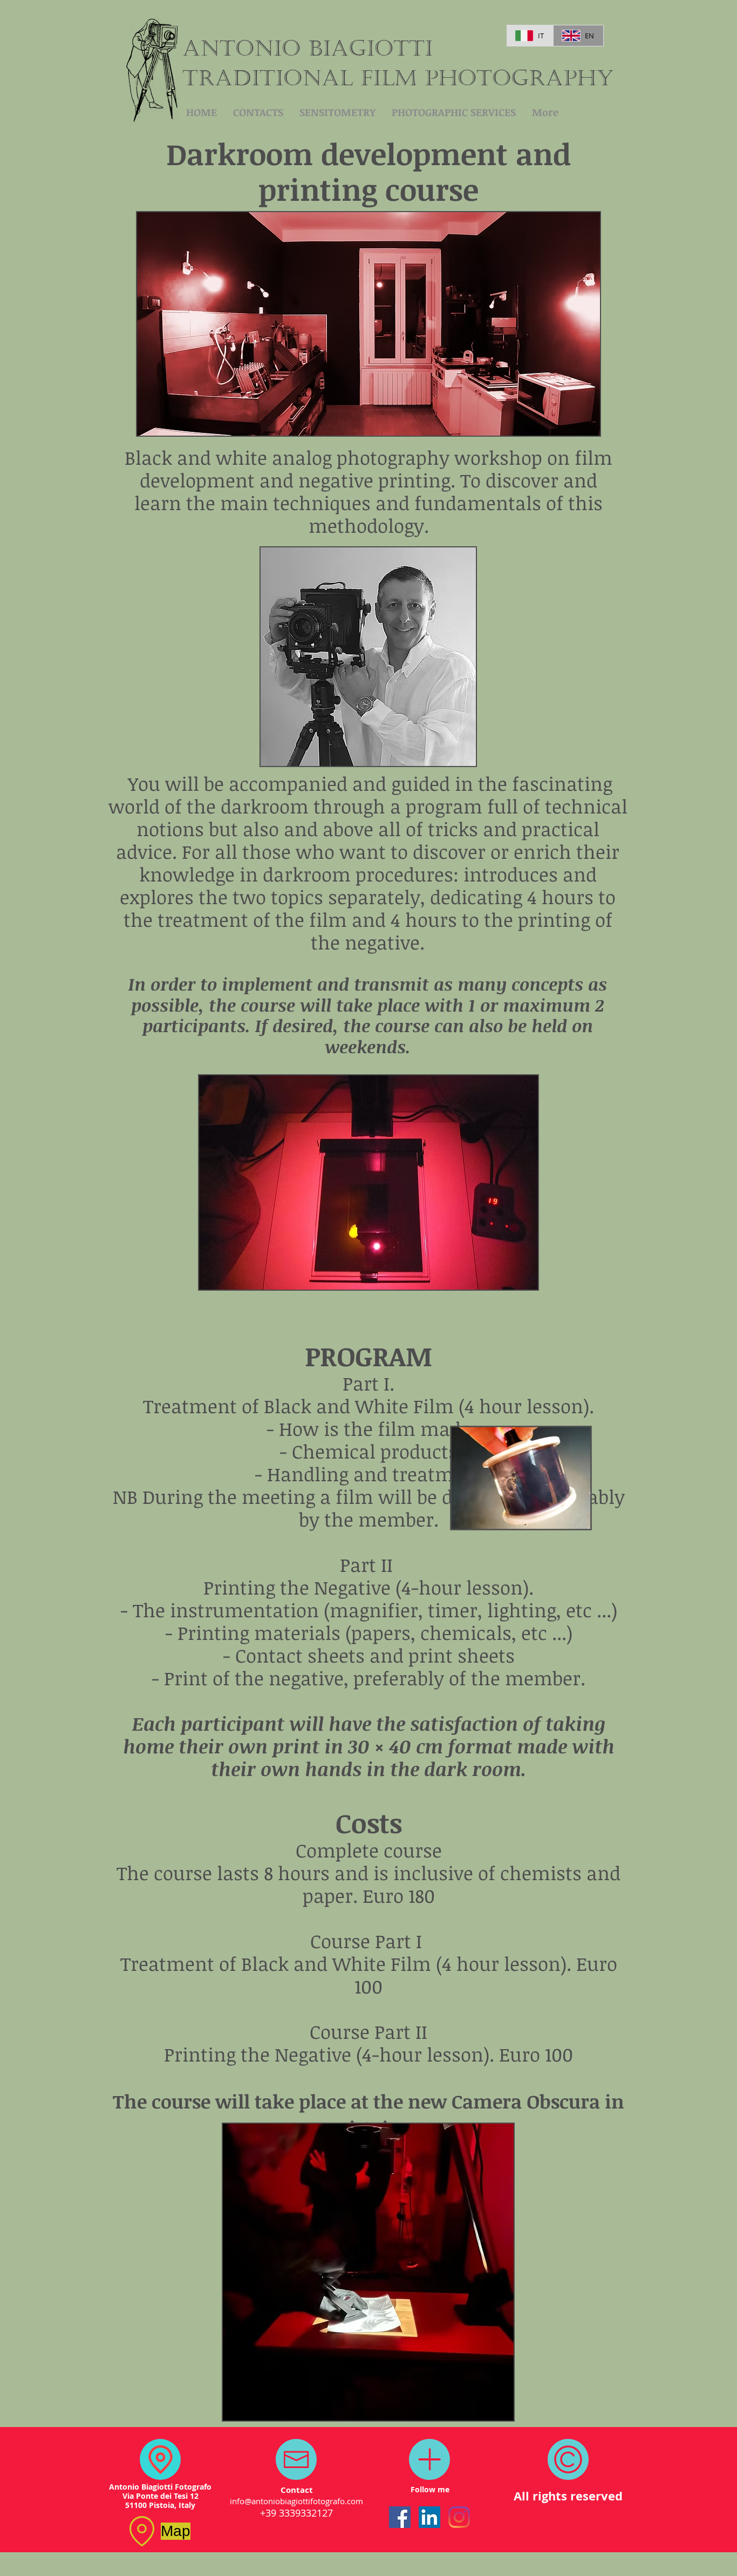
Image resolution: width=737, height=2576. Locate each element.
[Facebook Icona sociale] (400, 2517)
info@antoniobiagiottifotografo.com (296, 2501)
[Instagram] (459, 2517)
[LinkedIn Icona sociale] (429, 2517)
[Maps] (160, 2459)
